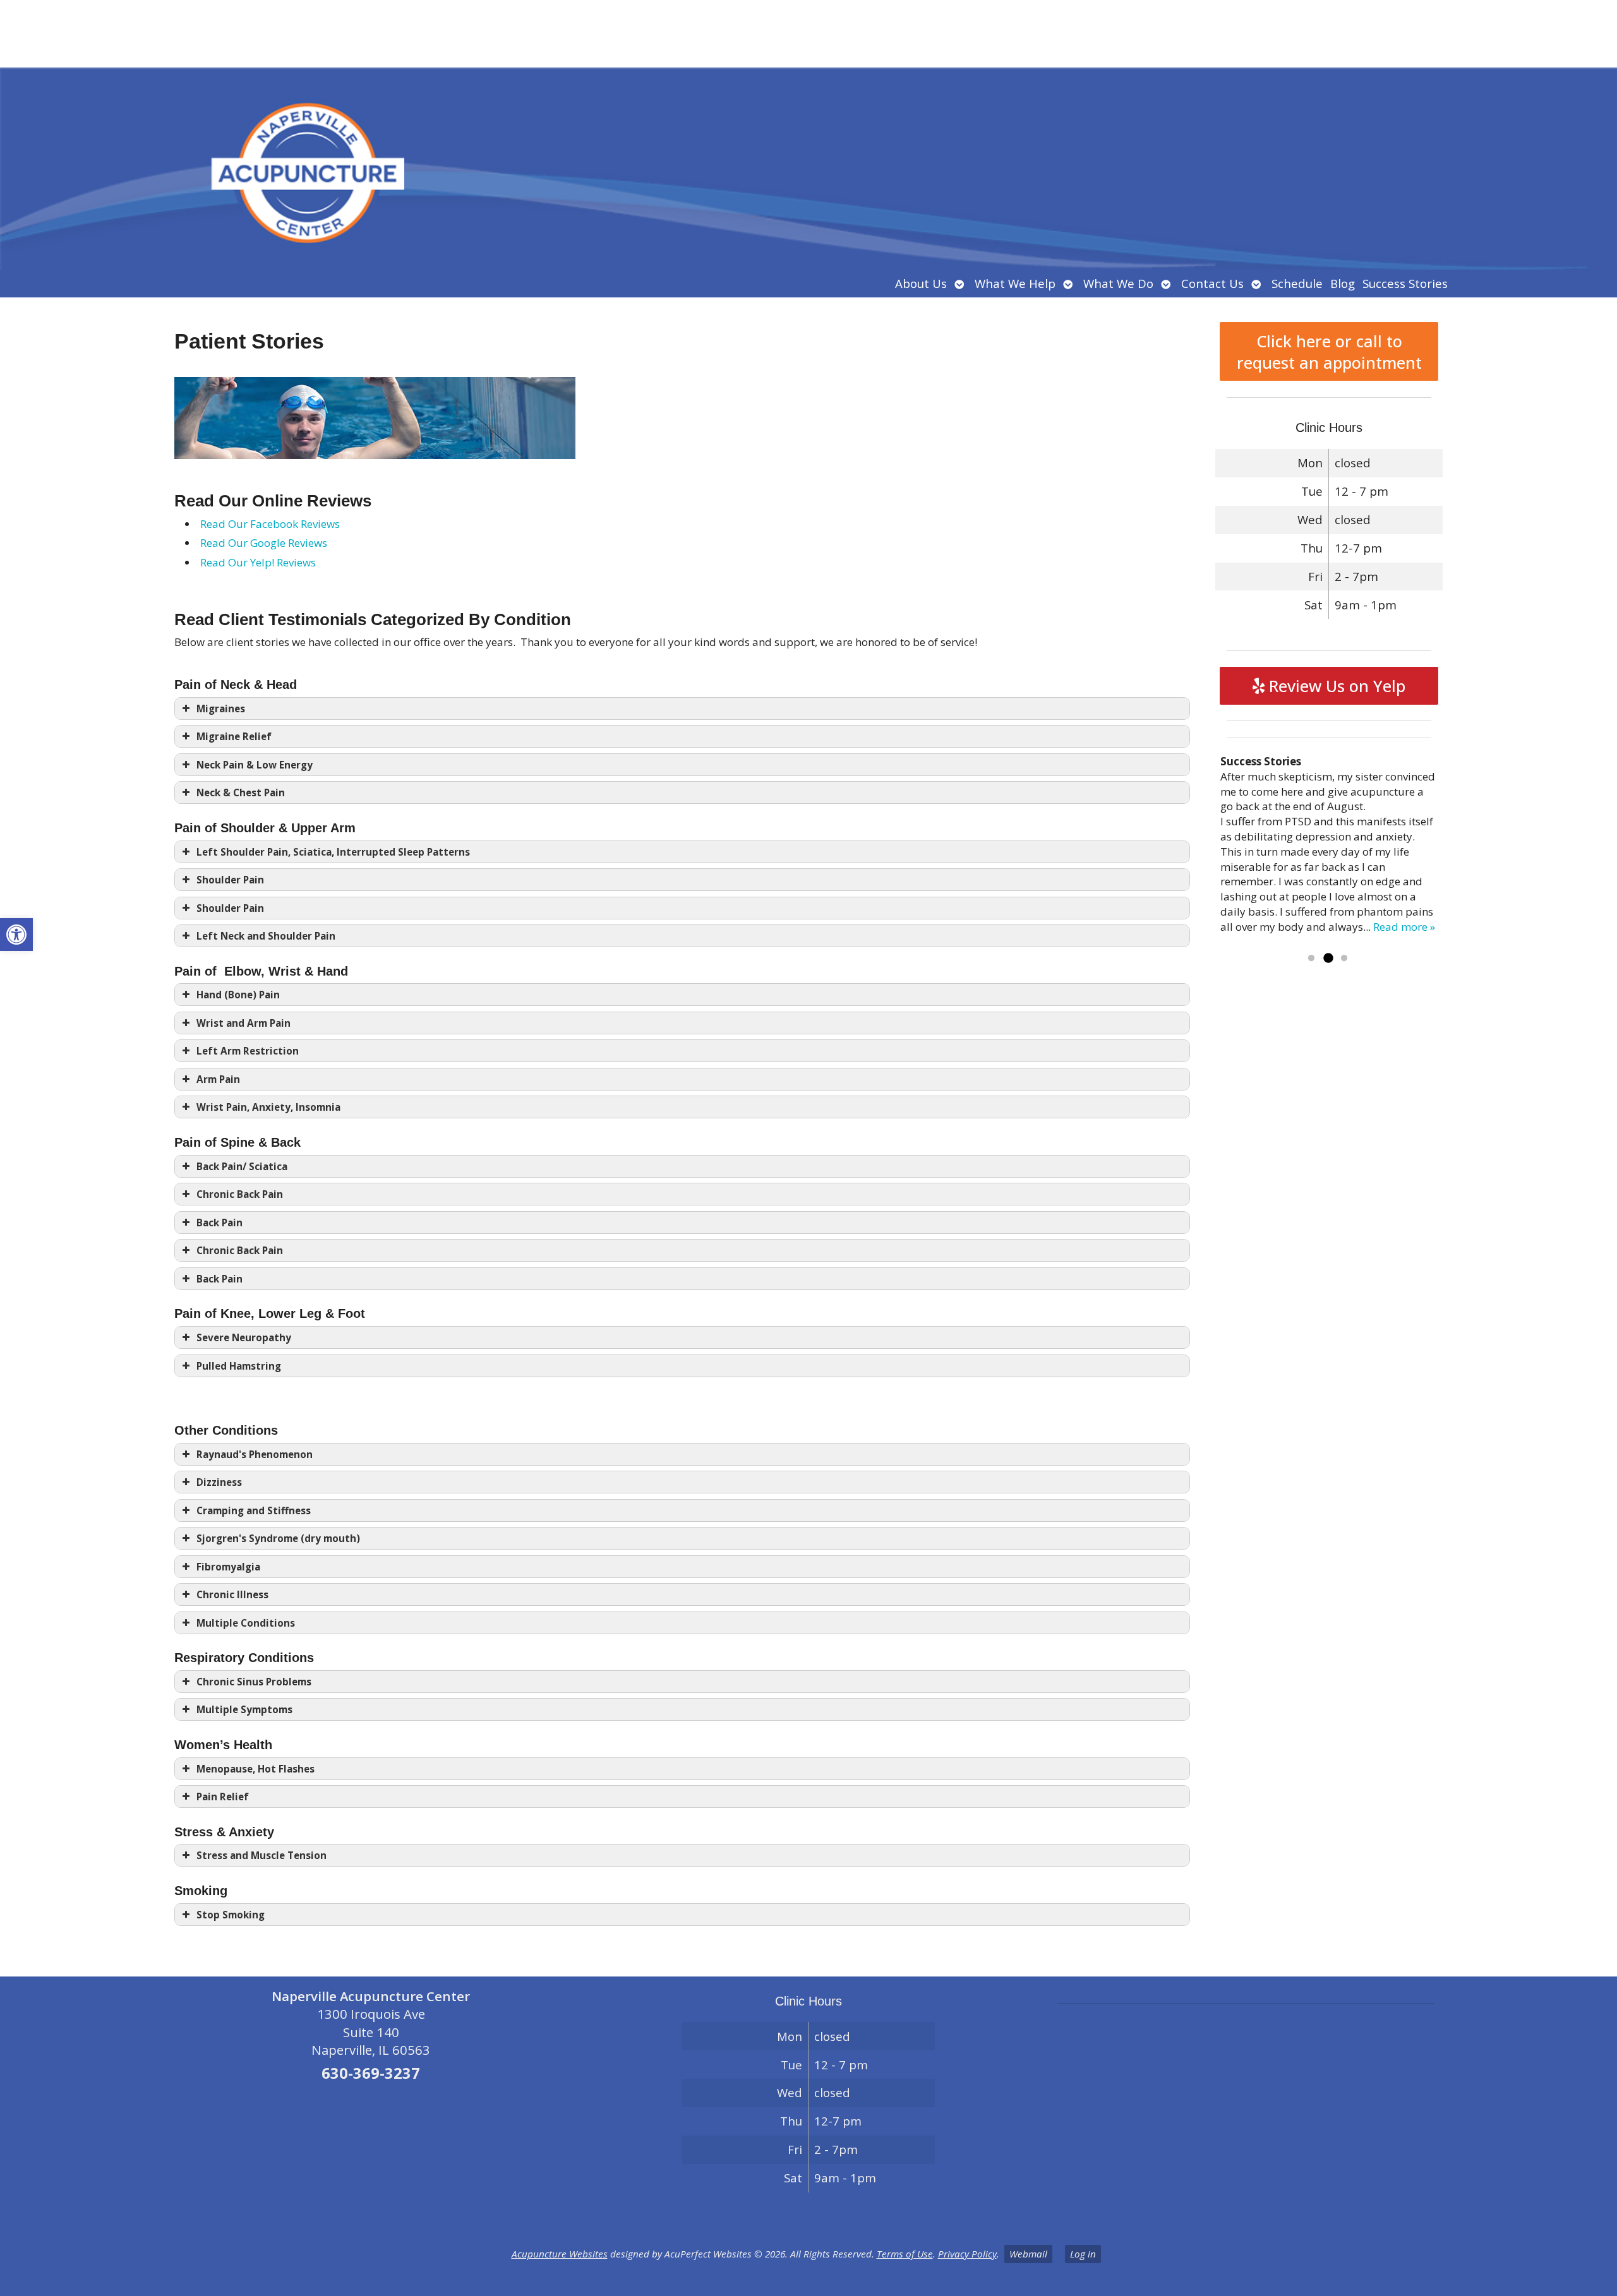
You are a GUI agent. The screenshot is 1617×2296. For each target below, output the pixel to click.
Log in (1083, 2254)
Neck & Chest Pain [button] (241, 792)
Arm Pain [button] (218, 1079)
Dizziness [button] (219, 1482)
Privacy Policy (967, 2254)
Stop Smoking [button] (231, 1915)
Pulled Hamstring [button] (239, 1366)
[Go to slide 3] (1344, 959)
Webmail (1028, 2254)
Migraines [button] (221, 709)
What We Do (1118, 283)
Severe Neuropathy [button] (244, 1337)
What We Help (1015, 283)
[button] (16, 935)
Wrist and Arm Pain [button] (243, 1023)
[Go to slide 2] (1328, 959)
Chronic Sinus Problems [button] (254, 1682)
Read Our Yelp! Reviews (258, 562)
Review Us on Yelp (1335, 686)
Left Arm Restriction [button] (248, 1051)
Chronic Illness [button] (232, 1594)
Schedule (1297, 283)
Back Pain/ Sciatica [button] (242, 1166)
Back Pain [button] (219, 1223)
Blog (1343, 283)
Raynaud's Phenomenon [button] (255, 1454)
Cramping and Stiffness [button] (254, 1510)
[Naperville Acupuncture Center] (808, 135)
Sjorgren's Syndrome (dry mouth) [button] (278, 1538)
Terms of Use (905, 2254)
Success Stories (1405, 283)
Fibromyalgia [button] (228, 1567)
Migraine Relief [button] (234, 736)
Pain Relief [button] (223, 1797)
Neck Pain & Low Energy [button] (255, 765)
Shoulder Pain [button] (230, 880)
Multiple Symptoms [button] (244, 1709)
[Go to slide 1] (1311, 959)
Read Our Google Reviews (264, 543)
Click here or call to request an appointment (1329, 352)
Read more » (1404, 927)
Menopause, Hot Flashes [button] (255, 1769)
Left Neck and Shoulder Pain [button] (266, 936)
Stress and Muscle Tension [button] (261, 1855)
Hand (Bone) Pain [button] (238, 995)
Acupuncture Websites (560, 2254)
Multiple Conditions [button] (246, 1623)
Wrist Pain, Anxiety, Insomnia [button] (268, 1107)
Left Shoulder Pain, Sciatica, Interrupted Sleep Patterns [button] (333, 852)
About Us (921, 283)
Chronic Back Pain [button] (240, 1194)
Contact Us (1212, 283)
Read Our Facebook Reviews (270, 524)
